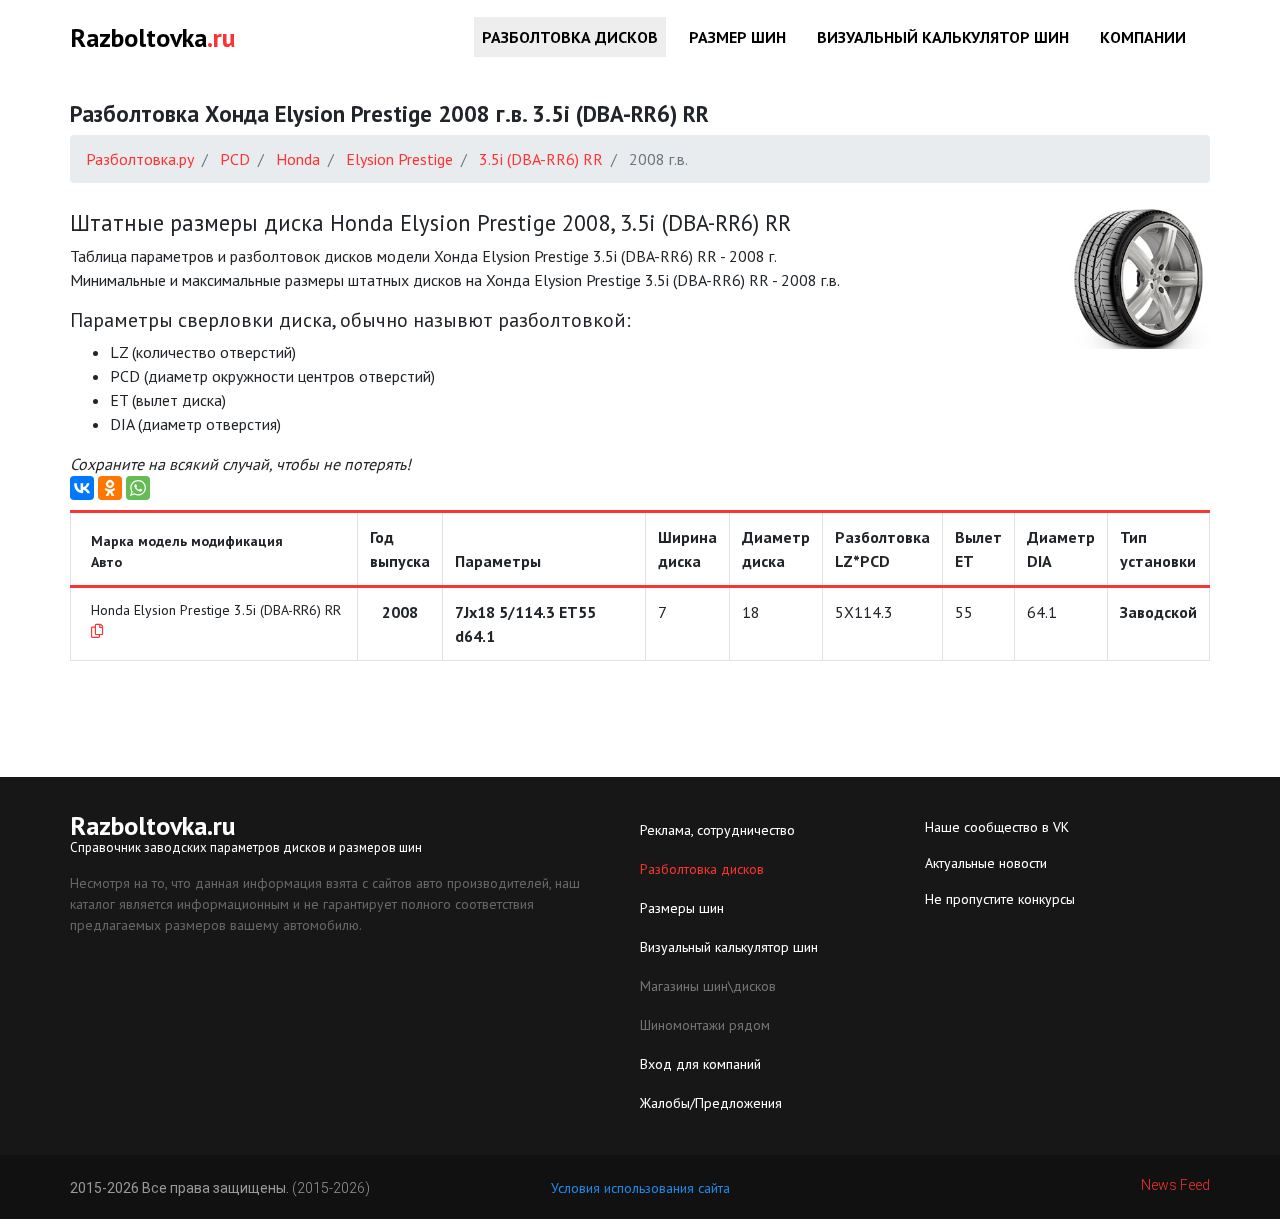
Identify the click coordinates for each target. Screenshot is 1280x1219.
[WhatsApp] (138, 488)
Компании (1143, 37)
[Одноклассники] (110, 488)
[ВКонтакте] (82, 488)
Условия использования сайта (640, 1188)
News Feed (1175, 1185)
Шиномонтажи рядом (705, 1025)
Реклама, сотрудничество (717, 830)
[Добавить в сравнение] (97, 631)
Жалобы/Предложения (711, 1103)
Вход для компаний (700, 1064)
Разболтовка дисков (570, 37)
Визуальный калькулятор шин (943, 37)
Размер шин (737, 37)
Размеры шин (682, 908)
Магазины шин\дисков (708, 986)
